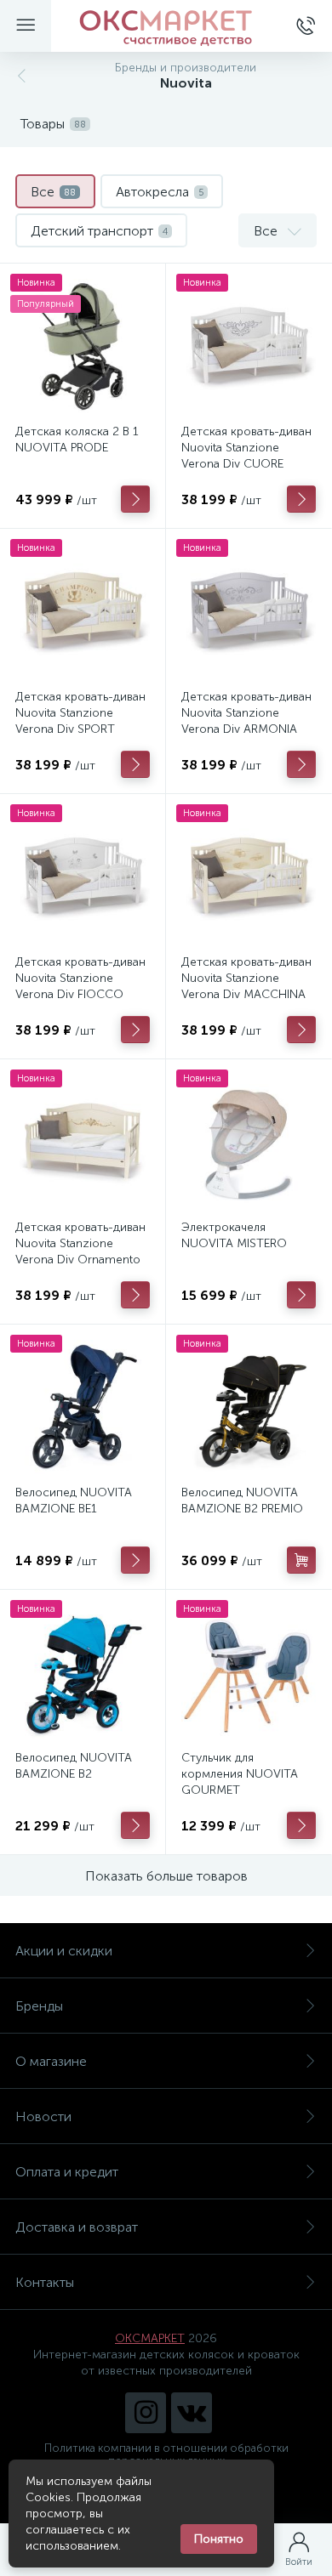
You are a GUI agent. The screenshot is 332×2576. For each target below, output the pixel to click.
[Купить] (301, 1560)
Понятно (219, 2539)
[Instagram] (146, 2413)
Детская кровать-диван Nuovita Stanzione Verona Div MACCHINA (246, 978)
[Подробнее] (135, 499)
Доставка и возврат (77, 2227)
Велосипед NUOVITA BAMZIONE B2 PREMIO (242, 1501)
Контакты (45, 2282)
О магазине (51, 2061)
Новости (43, 2116)
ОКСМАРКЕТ (150, 2338)
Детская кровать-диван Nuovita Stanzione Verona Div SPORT (80, 713)
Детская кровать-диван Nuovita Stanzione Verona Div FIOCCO (80, 978)
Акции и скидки (64, 1951)
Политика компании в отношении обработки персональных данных (166, 2454)
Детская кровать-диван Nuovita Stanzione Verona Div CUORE (246, 448)
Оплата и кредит (67, 2172)
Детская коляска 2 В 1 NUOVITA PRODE (77, 440)
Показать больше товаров (166, 1876)
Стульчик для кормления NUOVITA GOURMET (240, 1774)
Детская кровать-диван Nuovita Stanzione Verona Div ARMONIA (246, 713)
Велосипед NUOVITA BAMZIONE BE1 (74, 1501)
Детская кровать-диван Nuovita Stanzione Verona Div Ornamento (80, 1243)
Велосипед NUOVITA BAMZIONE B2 (74, 1766)
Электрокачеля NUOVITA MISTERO (234, 1235)
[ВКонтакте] (192, 2413)
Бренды (39, 2006)
